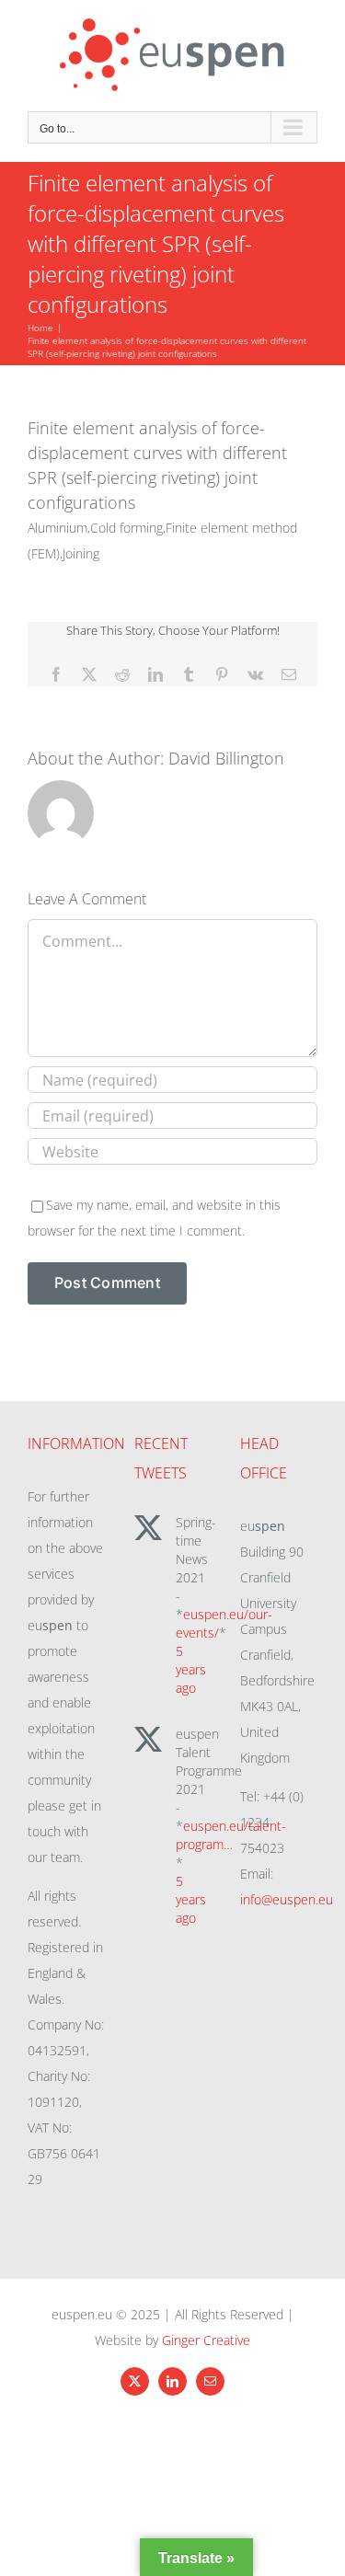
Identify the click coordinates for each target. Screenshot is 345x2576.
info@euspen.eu (287, 1899)
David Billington (226, 758)
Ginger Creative (206, 2340)
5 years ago (191, 1669)
